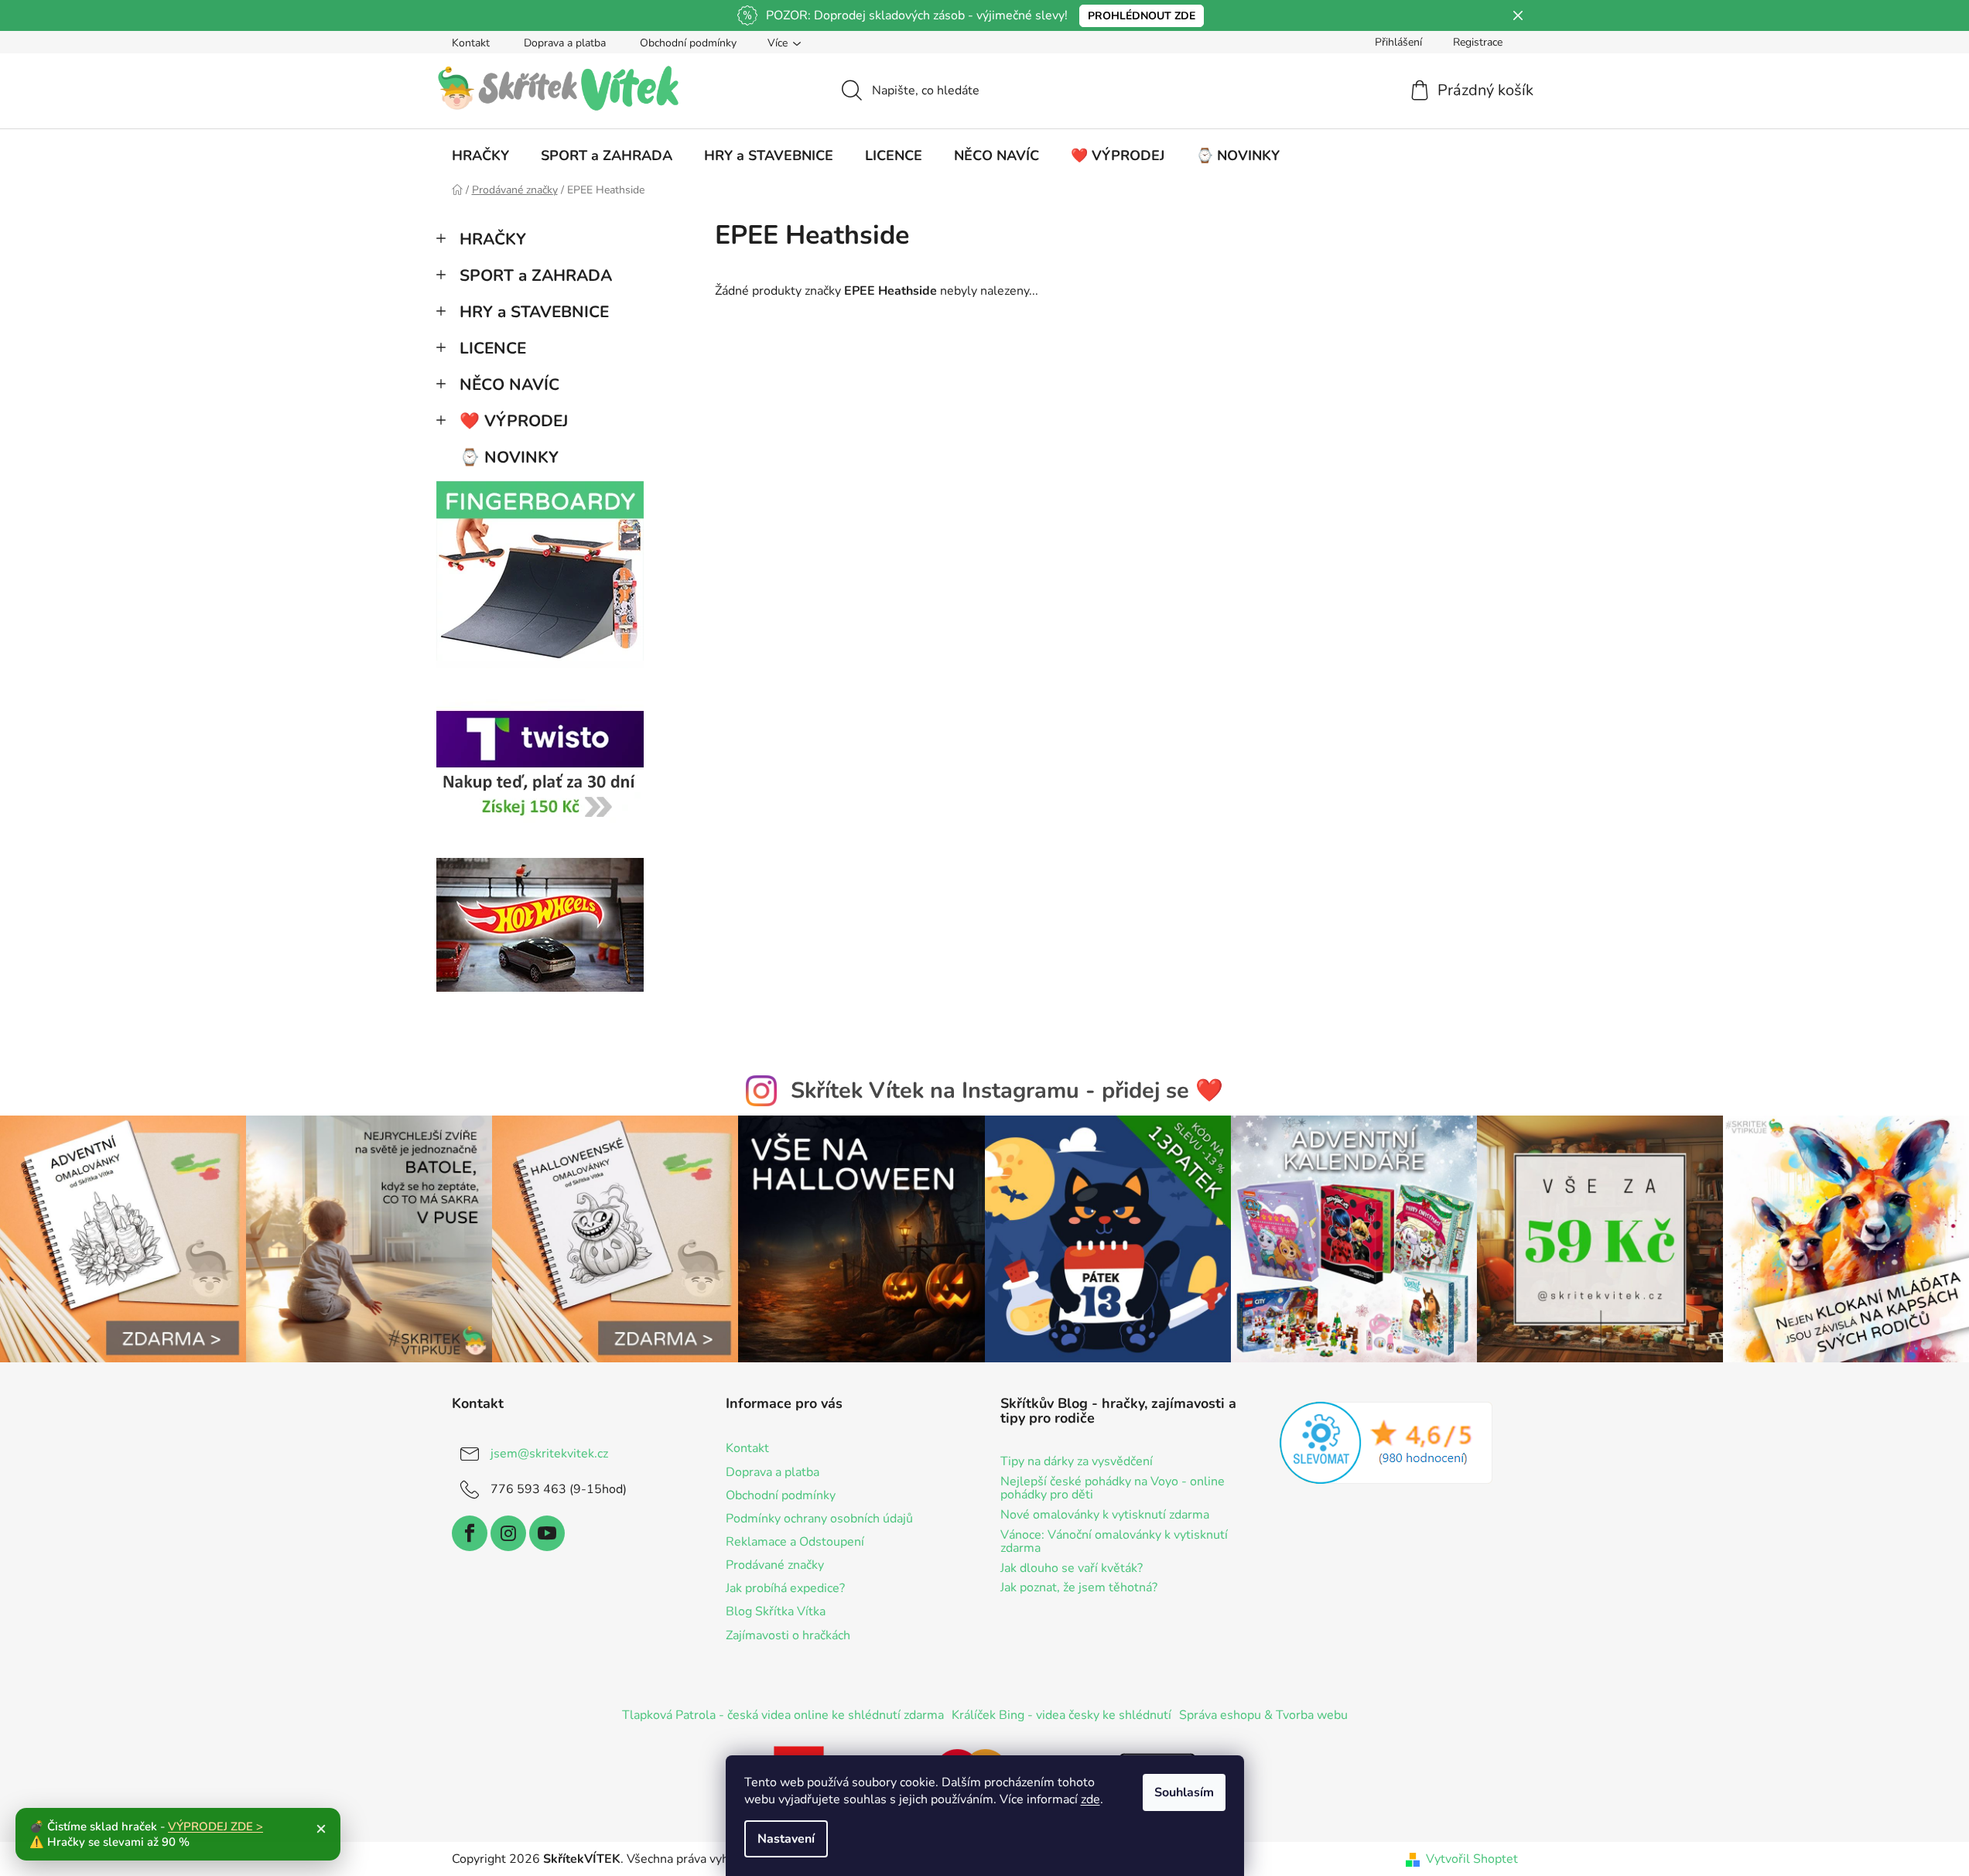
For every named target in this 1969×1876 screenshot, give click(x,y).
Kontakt (471, 43)
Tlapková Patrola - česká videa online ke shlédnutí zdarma (783, 1715)
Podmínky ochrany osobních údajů (819, 1519)
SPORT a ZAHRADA (536, 275)
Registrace (1478, 42)
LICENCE (493, 348)
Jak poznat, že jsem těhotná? (1079, 1588)
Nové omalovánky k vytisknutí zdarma (1105, 1515)
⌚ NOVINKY (509, 457)
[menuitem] (480, 155)
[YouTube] (547, 1533)
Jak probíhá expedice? (785, 1588)
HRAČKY (493, 239)
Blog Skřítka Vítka (776, 1611)
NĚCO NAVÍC (509, 384)
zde (1090, 1799)
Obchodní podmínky (688, 43)
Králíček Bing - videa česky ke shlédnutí (1061, 1715)
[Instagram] (508, 1533)
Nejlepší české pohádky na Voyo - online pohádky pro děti (1113, 1489)
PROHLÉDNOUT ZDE (1142, 16)
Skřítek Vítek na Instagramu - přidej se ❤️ (1007, 1090)
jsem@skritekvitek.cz (549, 1454)
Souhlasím (1184, 1792)
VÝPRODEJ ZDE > (215, 1826)
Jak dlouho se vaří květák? (1072, 1569)
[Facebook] (470, 1533)
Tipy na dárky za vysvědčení (1077, 1462)
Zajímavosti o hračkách (788, 1635)
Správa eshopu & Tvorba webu (1263, 1715)
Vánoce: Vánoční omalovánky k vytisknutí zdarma (1114, 1542)
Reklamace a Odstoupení (795, 1542)
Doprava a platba (565, 43)
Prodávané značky (775, 1565)
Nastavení (786, 1839)
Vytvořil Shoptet (1472, 1859)
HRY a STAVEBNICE (534, 312)
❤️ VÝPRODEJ (514, 421)
